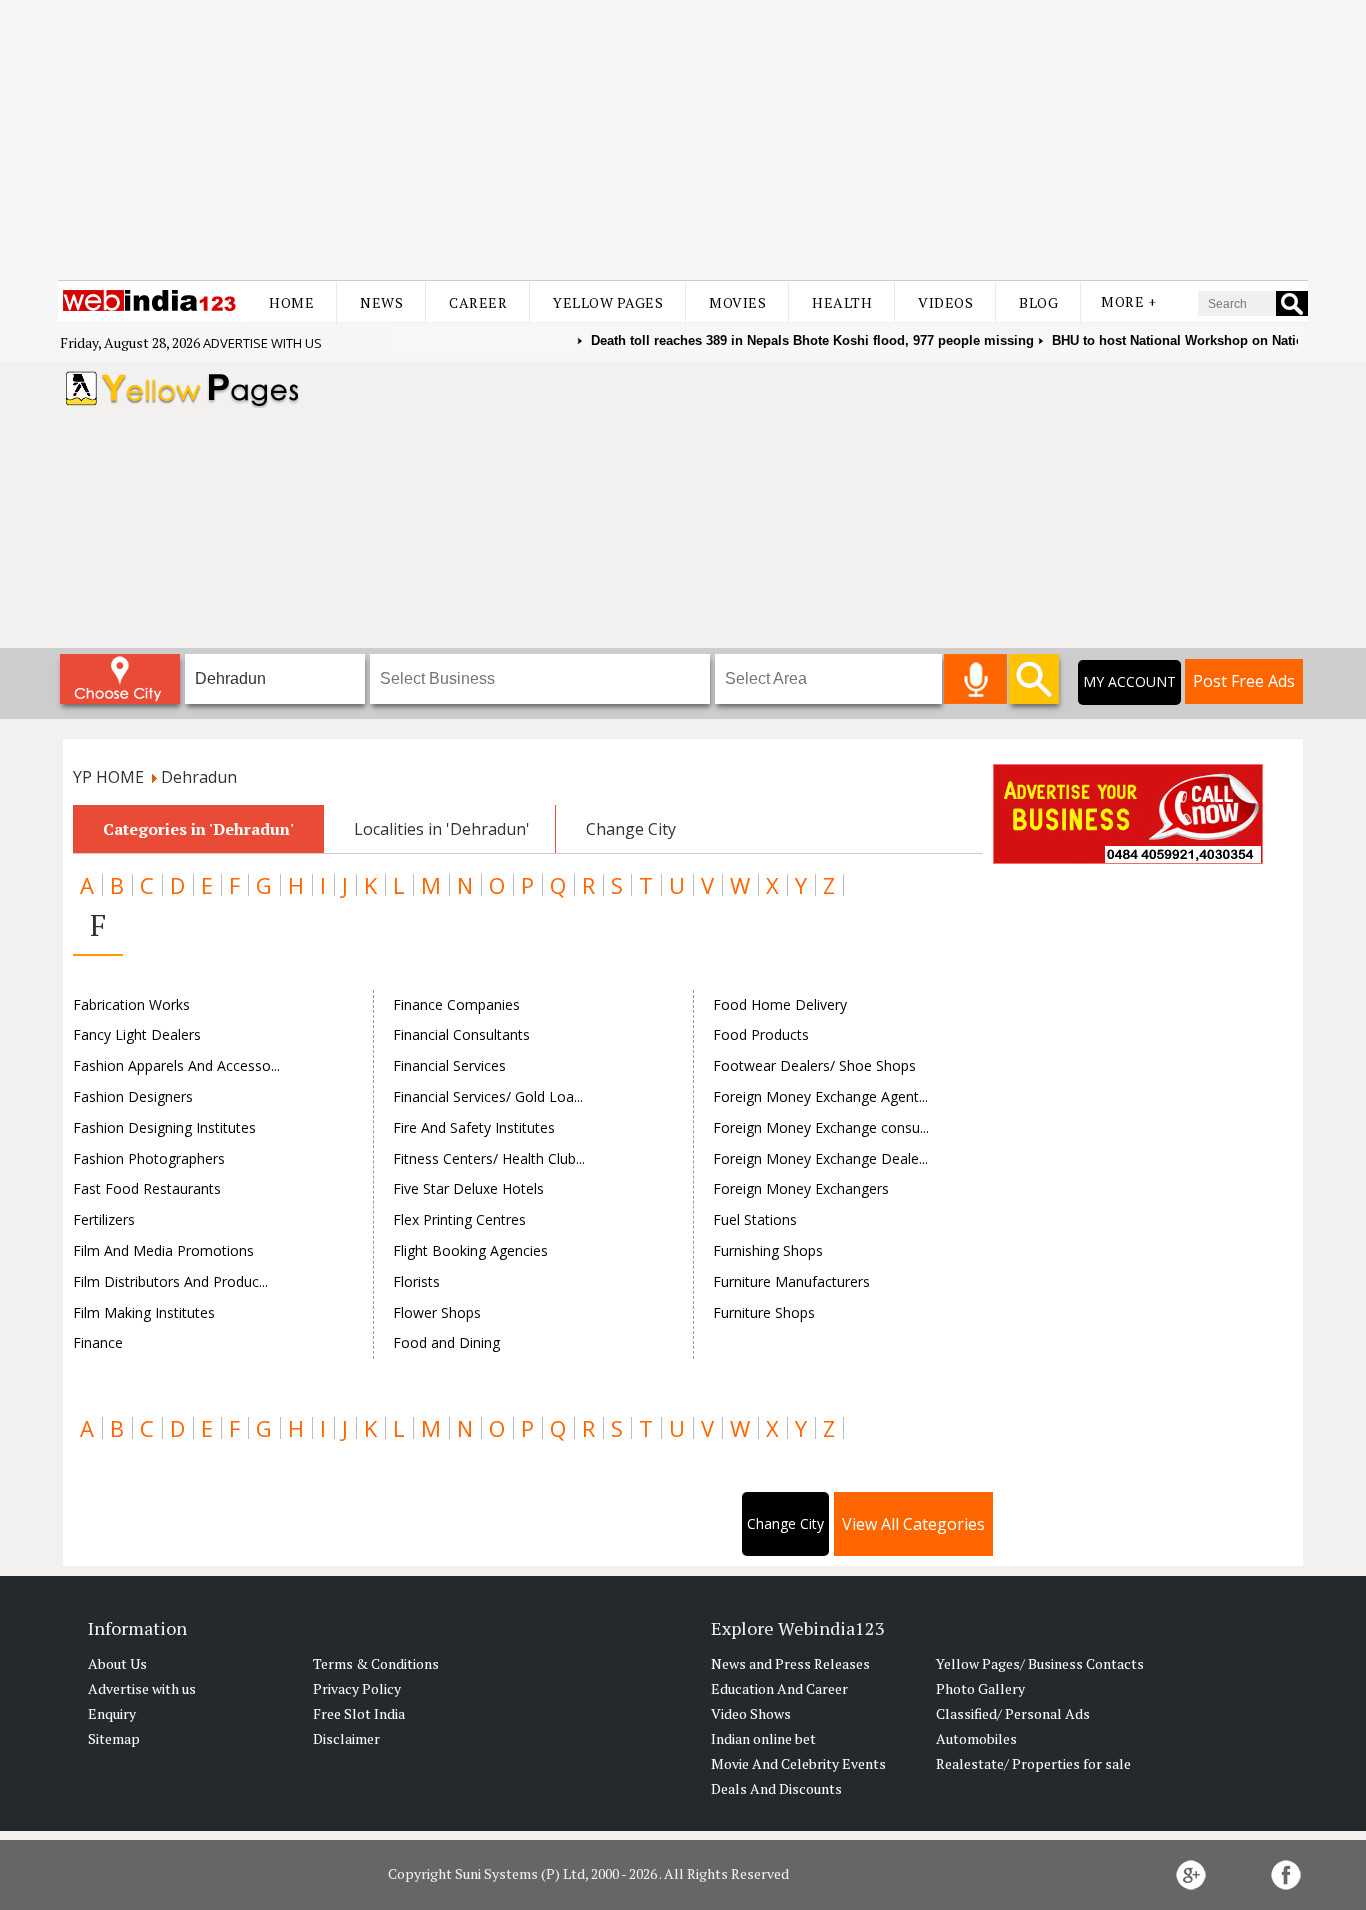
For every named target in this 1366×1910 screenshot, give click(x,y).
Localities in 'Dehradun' (442, 829)
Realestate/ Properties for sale (1033, 1763)
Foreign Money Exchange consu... (821, 1127)
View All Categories (913, 1524)
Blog (1038, 302)
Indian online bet (763, 1738)
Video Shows (751, 1713)
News (381, 302)
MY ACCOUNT (1129, 681)
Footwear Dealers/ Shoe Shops (814, 1065)
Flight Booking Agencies (470, 1250)
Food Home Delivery (780, 1004)
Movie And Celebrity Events (798, 1763)
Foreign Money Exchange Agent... (820, 1096)
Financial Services (449, 1065)
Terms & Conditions (376, 1663)
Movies (737, 302)
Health (842, 302)
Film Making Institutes (144, 1312)
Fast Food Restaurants (147, 1188)
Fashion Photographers (149, 1158)
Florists (416, 1281)
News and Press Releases (790, 1663)
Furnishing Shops (768, 1250)
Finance (98, 1342)
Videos (945, 302)
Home (291, 302)
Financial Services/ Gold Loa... (488, 1096)
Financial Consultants (461, 1034)
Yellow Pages (608, 302)
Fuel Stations (755, 1219)
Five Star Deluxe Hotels (468, 1188)
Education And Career (779, 1688)
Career (478, 302)
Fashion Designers (133, 1096)
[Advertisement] (683, 140)
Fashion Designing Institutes (164, 1127)
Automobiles (976, 1738)
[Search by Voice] (975, 679)
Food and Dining (446, 1342)
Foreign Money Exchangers (801, 1188)
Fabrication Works (131, 1004)
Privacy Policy (357, 1688)
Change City (631, 829)
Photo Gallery (980, 1688)
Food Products (761, 1034)
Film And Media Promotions (163, 1250)
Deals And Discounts (776, 1788)
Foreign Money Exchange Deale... (820, 1158)
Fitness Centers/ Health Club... (489, 1158)
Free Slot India (359, 1713)
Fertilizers (104, 1219)
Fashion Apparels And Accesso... (176, 1065)
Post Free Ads (1244, 681)
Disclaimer (346, 1738)
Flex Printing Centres (459, 1219)
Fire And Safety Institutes (474, 1127)
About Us (117, 1663)
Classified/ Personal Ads (1013, 1713)
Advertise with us (262, 343)
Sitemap (114, 1738)
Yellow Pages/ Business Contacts (1040, 1663)
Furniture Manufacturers (791, 1281)
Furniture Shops (764, 1312)
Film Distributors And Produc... (170, 1281)
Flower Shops (437, 1312)
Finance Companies (456, 1004)
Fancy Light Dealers (137, 1034)
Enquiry (112, 1713)
